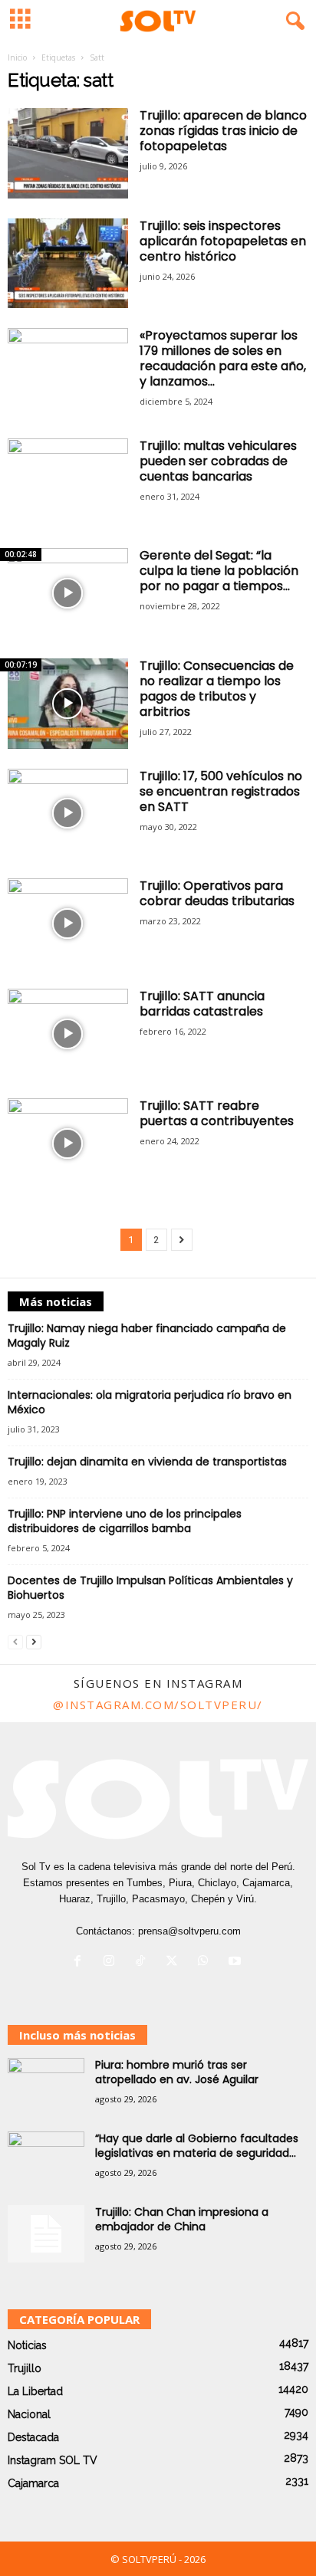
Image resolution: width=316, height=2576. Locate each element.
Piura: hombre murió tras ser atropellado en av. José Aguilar (177, 2072)
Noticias (27, 2345)
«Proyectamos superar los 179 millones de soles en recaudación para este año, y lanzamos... (223, 358)
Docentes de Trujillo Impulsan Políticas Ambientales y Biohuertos (150, 1588)
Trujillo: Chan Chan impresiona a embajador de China (182, 2219)
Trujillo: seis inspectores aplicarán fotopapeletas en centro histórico (223, 241)
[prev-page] (15, 1641)
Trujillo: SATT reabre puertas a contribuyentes (217, 1113)
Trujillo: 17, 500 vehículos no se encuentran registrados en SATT (221, 791)
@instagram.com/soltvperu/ (158, 1705)
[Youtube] (237, 1962)
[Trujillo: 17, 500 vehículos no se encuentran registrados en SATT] (68, 814)
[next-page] (34, 1641)
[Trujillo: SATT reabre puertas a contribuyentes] (68, 1144)
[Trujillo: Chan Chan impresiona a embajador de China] (46, 2234)
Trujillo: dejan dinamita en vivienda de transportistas (147, 1462)
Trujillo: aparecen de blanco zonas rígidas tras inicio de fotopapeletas (223, 131)
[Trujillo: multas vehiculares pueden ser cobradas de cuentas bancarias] (68, 484)
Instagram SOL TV (53, 2460)
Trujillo (25, 2368)
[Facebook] (81, 1962)
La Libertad (35, 2391)
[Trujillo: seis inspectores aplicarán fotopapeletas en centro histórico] (68, 264)
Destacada (33, 2437)
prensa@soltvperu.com (189, 1931)
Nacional (29, 2414)
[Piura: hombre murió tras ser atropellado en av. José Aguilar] (46, 2087)
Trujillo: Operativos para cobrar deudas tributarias (217, 893)
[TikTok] (144, 1962)
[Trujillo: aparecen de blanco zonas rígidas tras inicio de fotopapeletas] (68, 153)
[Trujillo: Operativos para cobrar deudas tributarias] (68, 924)
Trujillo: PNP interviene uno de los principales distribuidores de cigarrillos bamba (125, 1521)
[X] (175, 1962)
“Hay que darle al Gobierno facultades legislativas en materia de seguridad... (197, 2146)
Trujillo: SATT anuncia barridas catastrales (202, 1004)
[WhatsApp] (207, 1962)
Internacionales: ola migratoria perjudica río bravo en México (150, 1402)
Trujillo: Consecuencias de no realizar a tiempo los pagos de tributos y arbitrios (217, 689)
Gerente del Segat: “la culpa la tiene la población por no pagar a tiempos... (219, 571)
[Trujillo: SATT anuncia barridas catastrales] (68, 1034)
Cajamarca (33, 2483)
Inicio (17, 57)
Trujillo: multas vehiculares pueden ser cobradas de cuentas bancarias (218, 461)
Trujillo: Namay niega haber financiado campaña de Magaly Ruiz (147, 1336)
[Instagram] (112, 1962)
